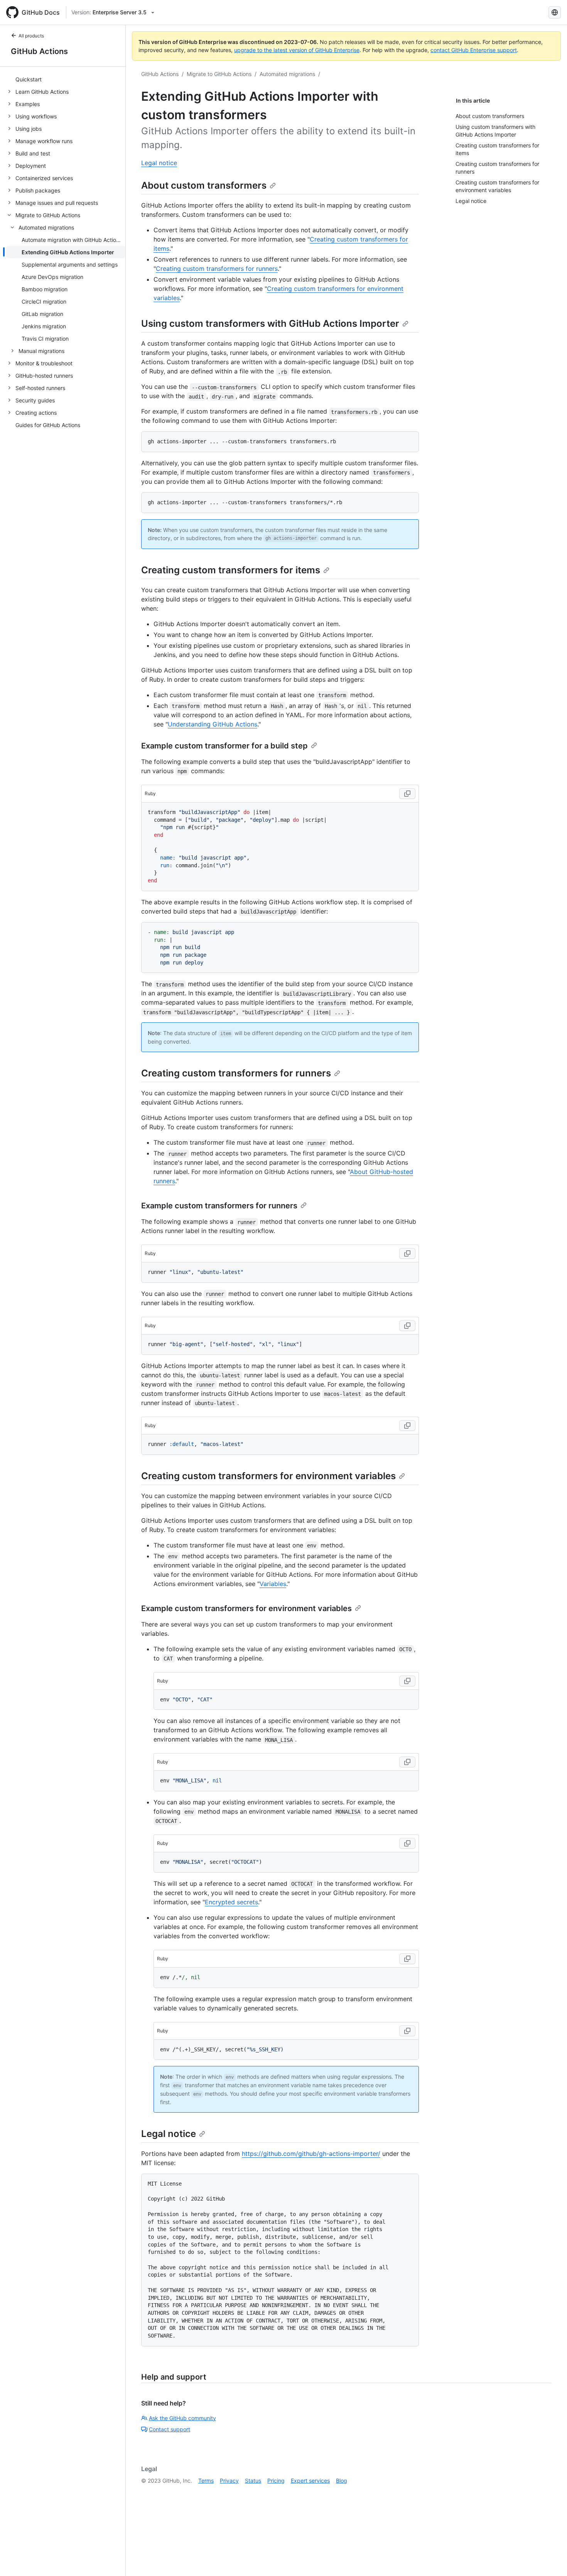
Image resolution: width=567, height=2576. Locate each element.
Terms (206, 2481)
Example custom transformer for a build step (224, 746)
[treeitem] (66, 79)
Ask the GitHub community (182, 2418)
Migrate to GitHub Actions (219, 74)
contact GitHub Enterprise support (474, 50)
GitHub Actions (39, 51)
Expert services (310, 2481)
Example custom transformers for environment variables (246, 1608)
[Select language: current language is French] (555, 12)
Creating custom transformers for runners (217, 269)
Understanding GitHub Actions (213, 724)
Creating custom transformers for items (231, 570)
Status (253, 2481)
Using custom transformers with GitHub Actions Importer (270, 323)
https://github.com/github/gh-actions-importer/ (311, 2154)
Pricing (276, 2481)
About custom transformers (204, 185)
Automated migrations (287, 74)
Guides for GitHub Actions (48, 425)
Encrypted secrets (231, 1902)
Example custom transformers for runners (219, 1206)
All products (31, 36)
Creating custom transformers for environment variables (268, 1476)
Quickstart (29, 79)
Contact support (170, 2429)
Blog (342, 2481)
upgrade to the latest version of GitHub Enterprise (297, 50)
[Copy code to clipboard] (407, 794)
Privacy (229, 2481)
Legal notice (159, 163)
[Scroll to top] (550, 2559)
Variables (273, 1584)
